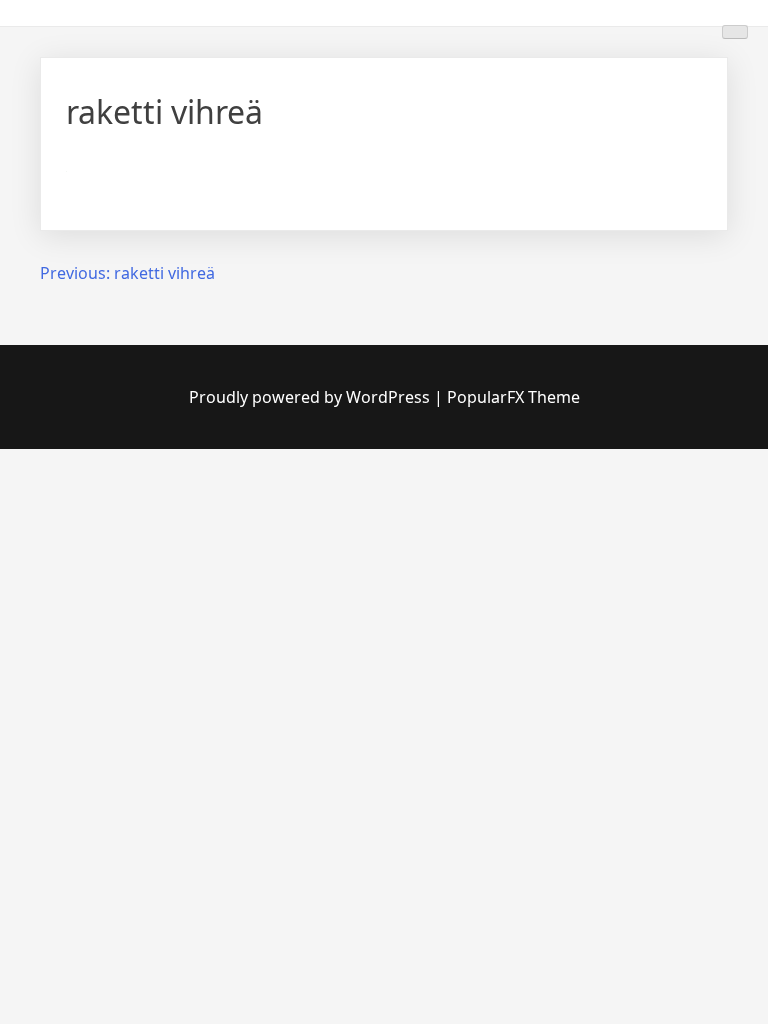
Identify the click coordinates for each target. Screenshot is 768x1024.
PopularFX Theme (513, 397)
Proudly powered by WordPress (311, 397)
